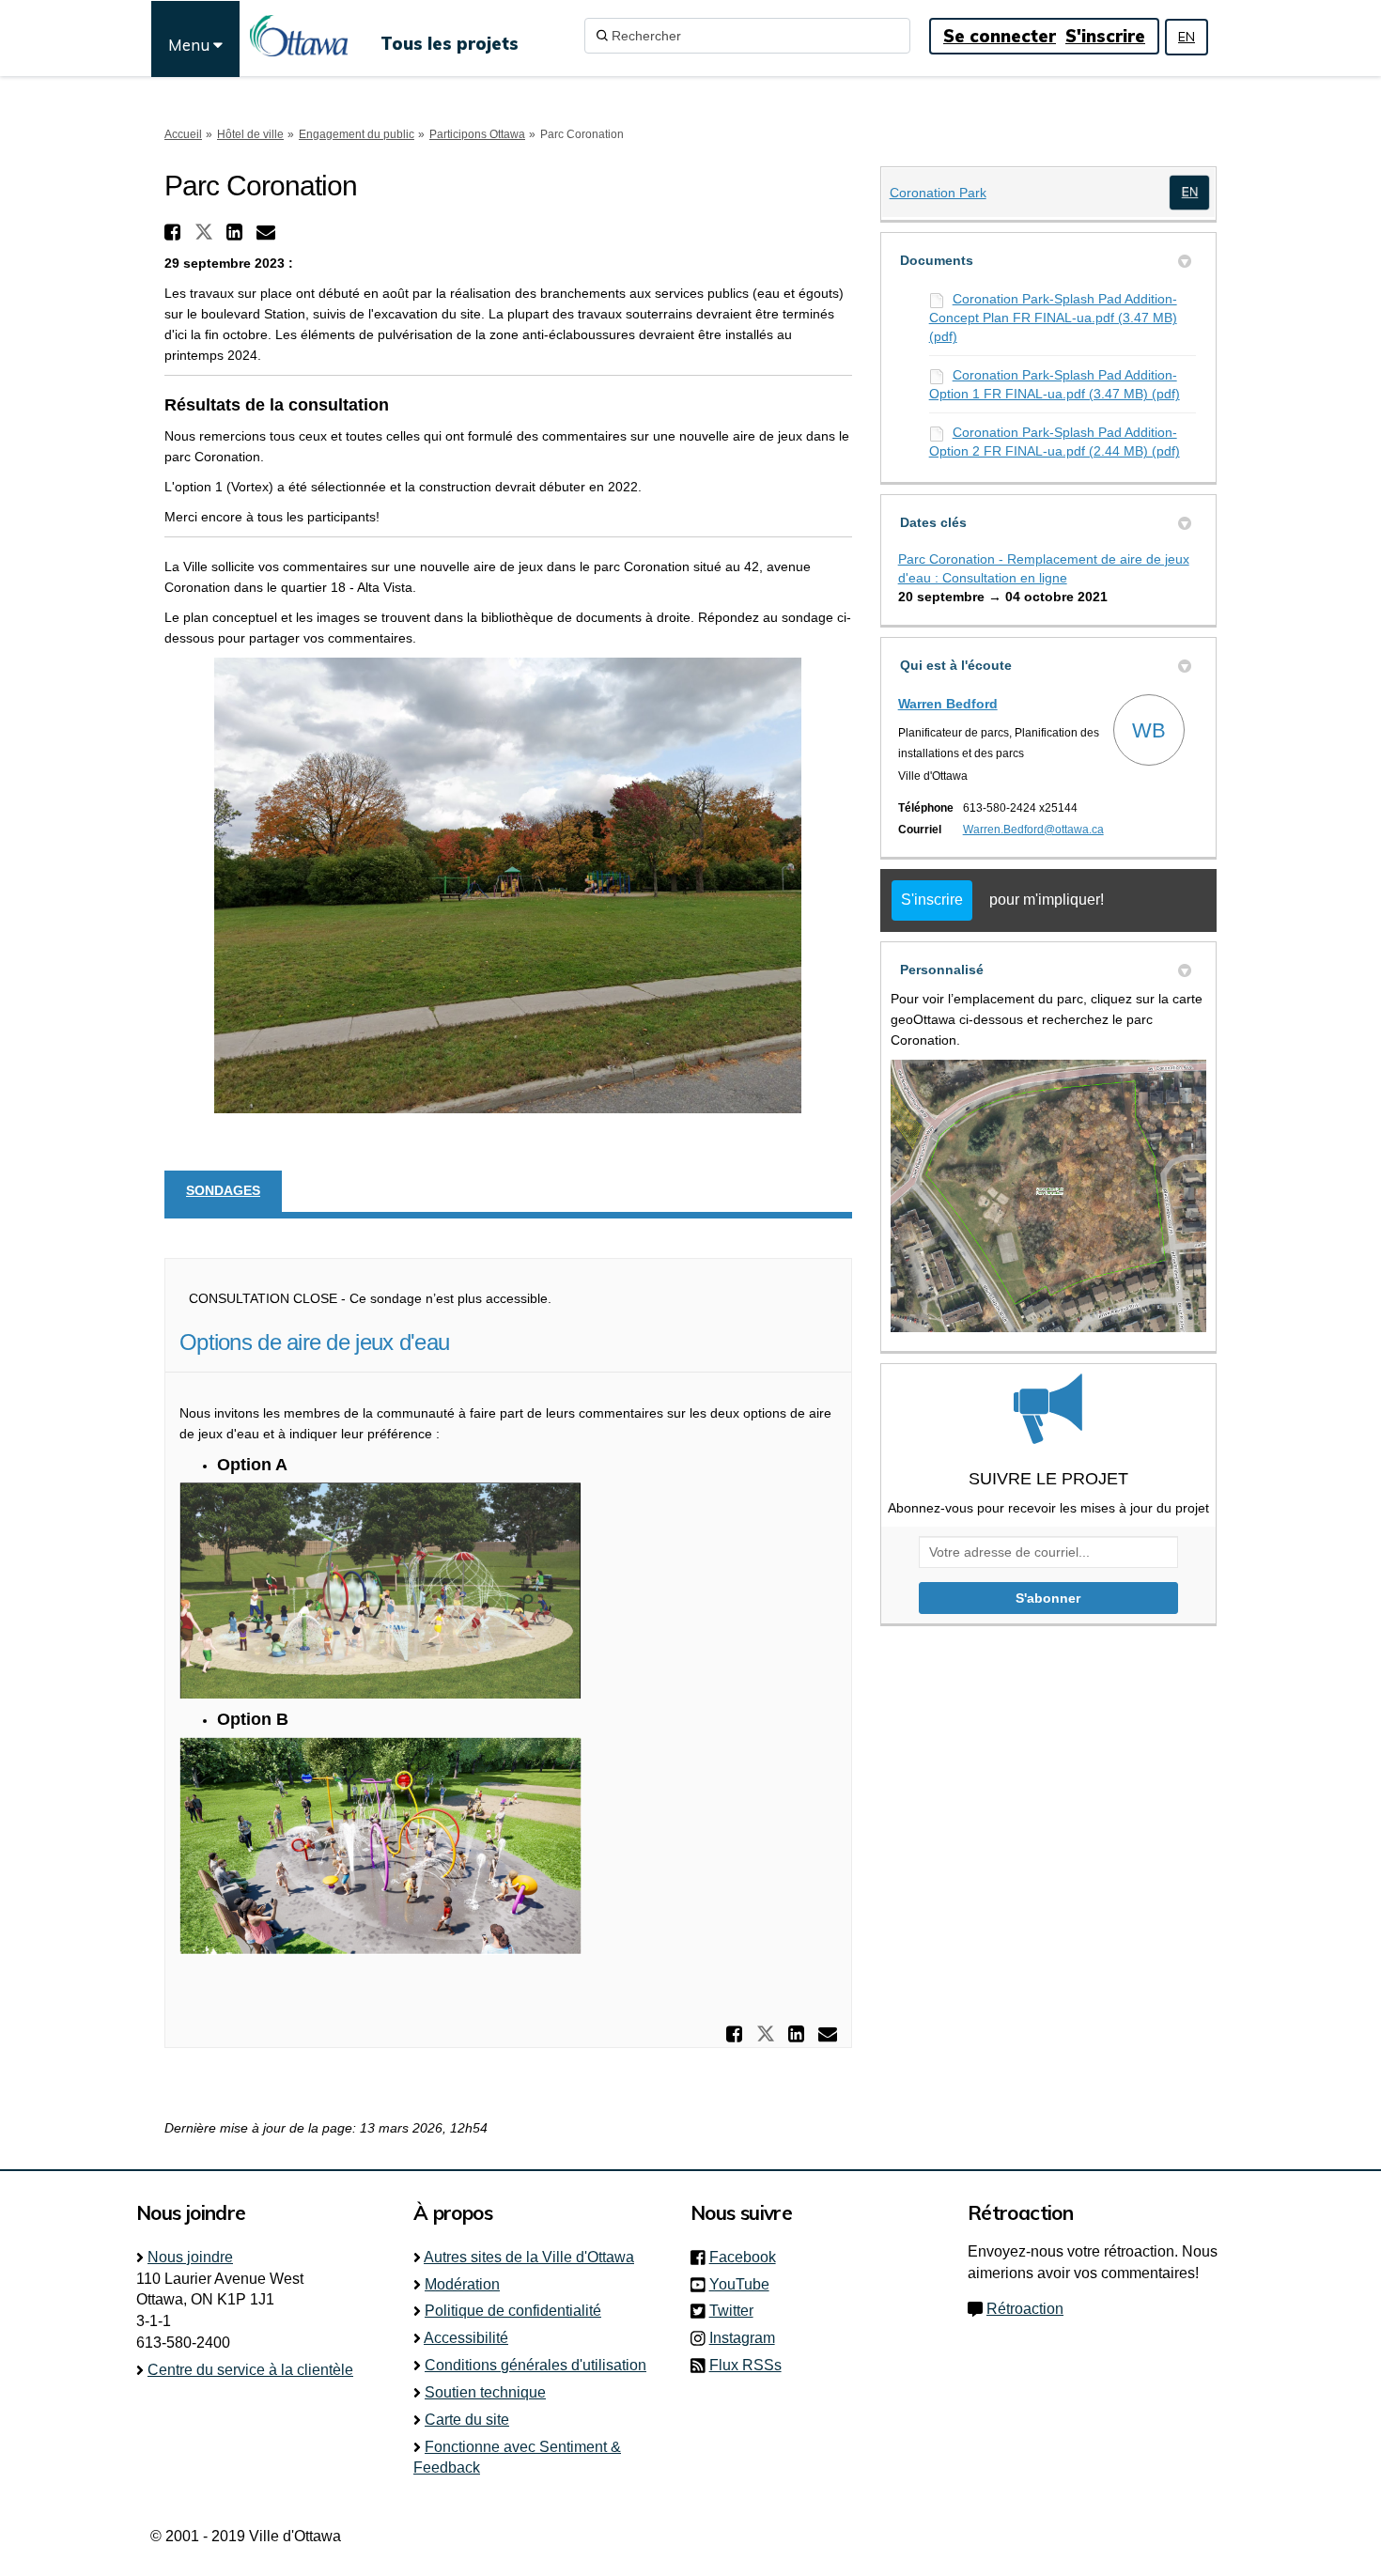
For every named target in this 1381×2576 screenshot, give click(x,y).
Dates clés (933, 522)
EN (1187, 37)
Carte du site (467, 2420)
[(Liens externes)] (1190, 192)
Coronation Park (938, 193)
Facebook (748, 2257)
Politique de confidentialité (513, 2311)
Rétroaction (1025, 2309)
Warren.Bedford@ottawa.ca (1033, 830)
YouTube (745, 2284)
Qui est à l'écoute (956, 665)
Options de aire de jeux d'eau (314, 1342)
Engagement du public (357, 134)
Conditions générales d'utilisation (535, 2365)
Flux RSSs (745, 2365)
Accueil (183, 134)
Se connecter (1000, 36)
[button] (175, 232)
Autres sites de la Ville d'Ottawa (529, 2257)
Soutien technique (485, 2392)
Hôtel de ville (250, 134)
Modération (462, 2284)
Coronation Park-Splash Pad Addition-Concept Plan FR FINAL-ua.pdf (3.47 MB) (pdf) (1053, 318)
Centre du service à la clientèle (250, 2370)
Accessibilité (466, 2338)
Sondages (223, 1190)
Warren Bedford (948, 704)
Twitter (737, 2311)
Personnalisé (942, 970)
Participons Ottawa (477, 134)
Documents (937, 260)
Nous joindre (190, 2257)
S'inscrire (1105, 36)
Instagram (748, 2338)
